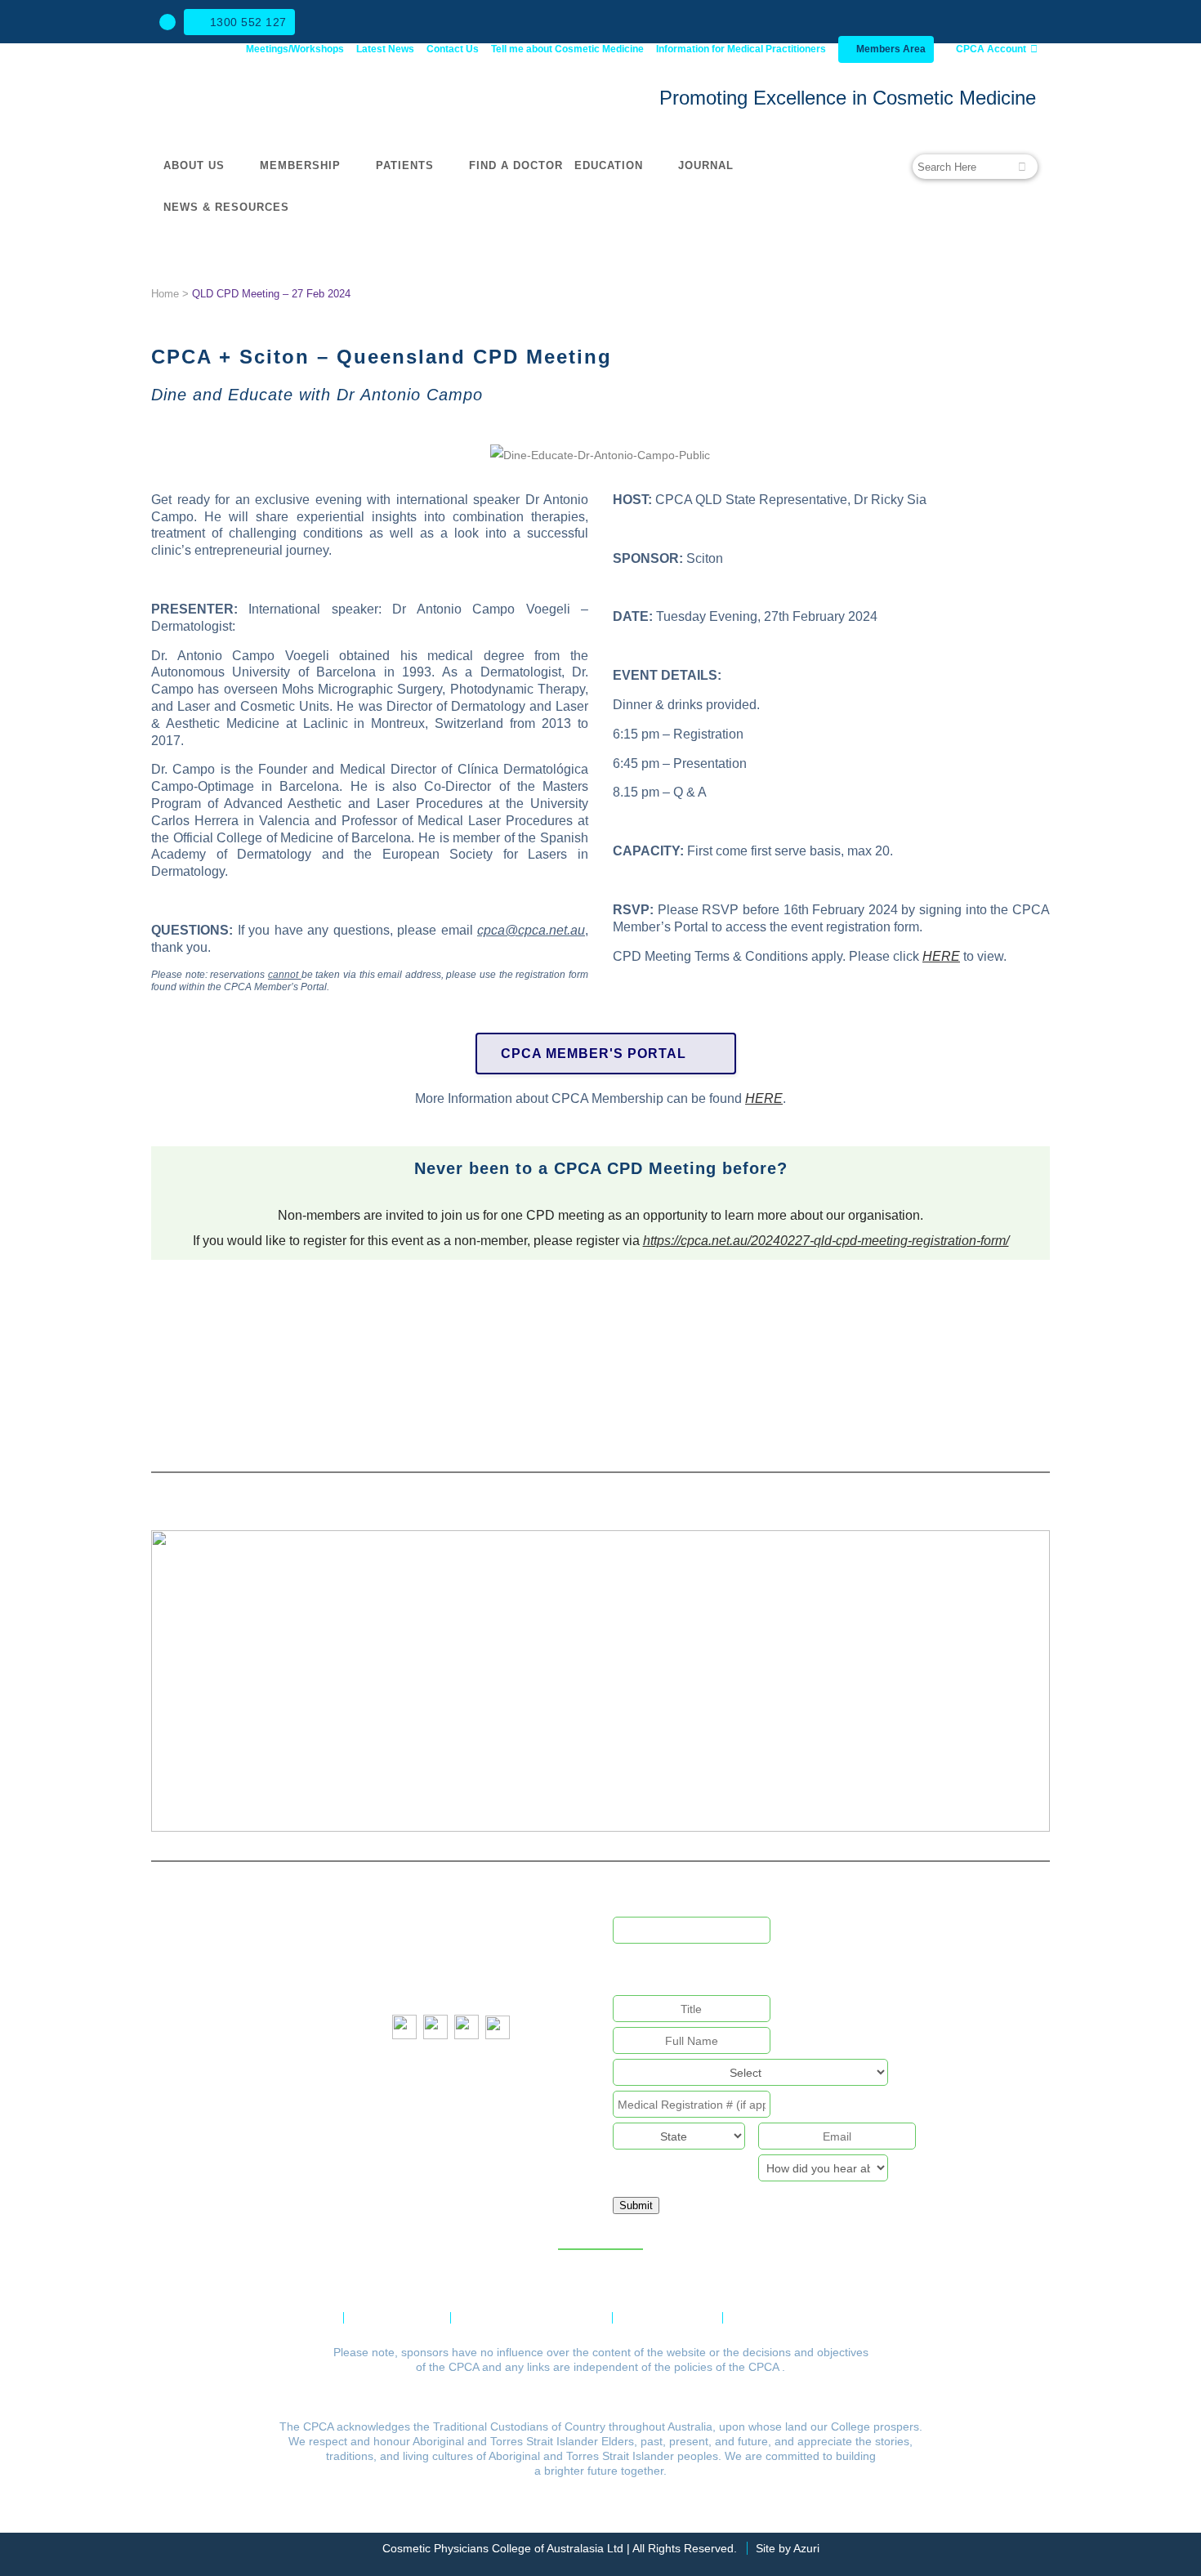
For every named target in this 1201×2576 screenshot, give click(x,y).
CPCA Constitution (279, 2318)
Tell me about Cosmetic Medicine (567, 49)
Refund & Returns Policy (531, 2318)
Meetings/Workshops (295, 49)
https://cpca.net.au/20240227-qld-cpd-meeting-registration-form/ (826, 1241)
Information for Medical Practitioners (741, 49)
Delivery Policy (667, 2318)
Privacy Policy (397, 2318)
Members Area (890, 49)
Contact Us (453, 49)
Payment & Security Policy (809, 2318)
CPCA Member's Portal (594, 1054)
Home (165, 294)
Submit (636, 2205)
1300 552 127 (248, 22)
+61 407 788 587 (479, 1988)
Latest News (385, 49)
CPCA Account (990, 49)
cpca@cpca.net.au (475, 1931)
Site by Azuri (788, 2548)
